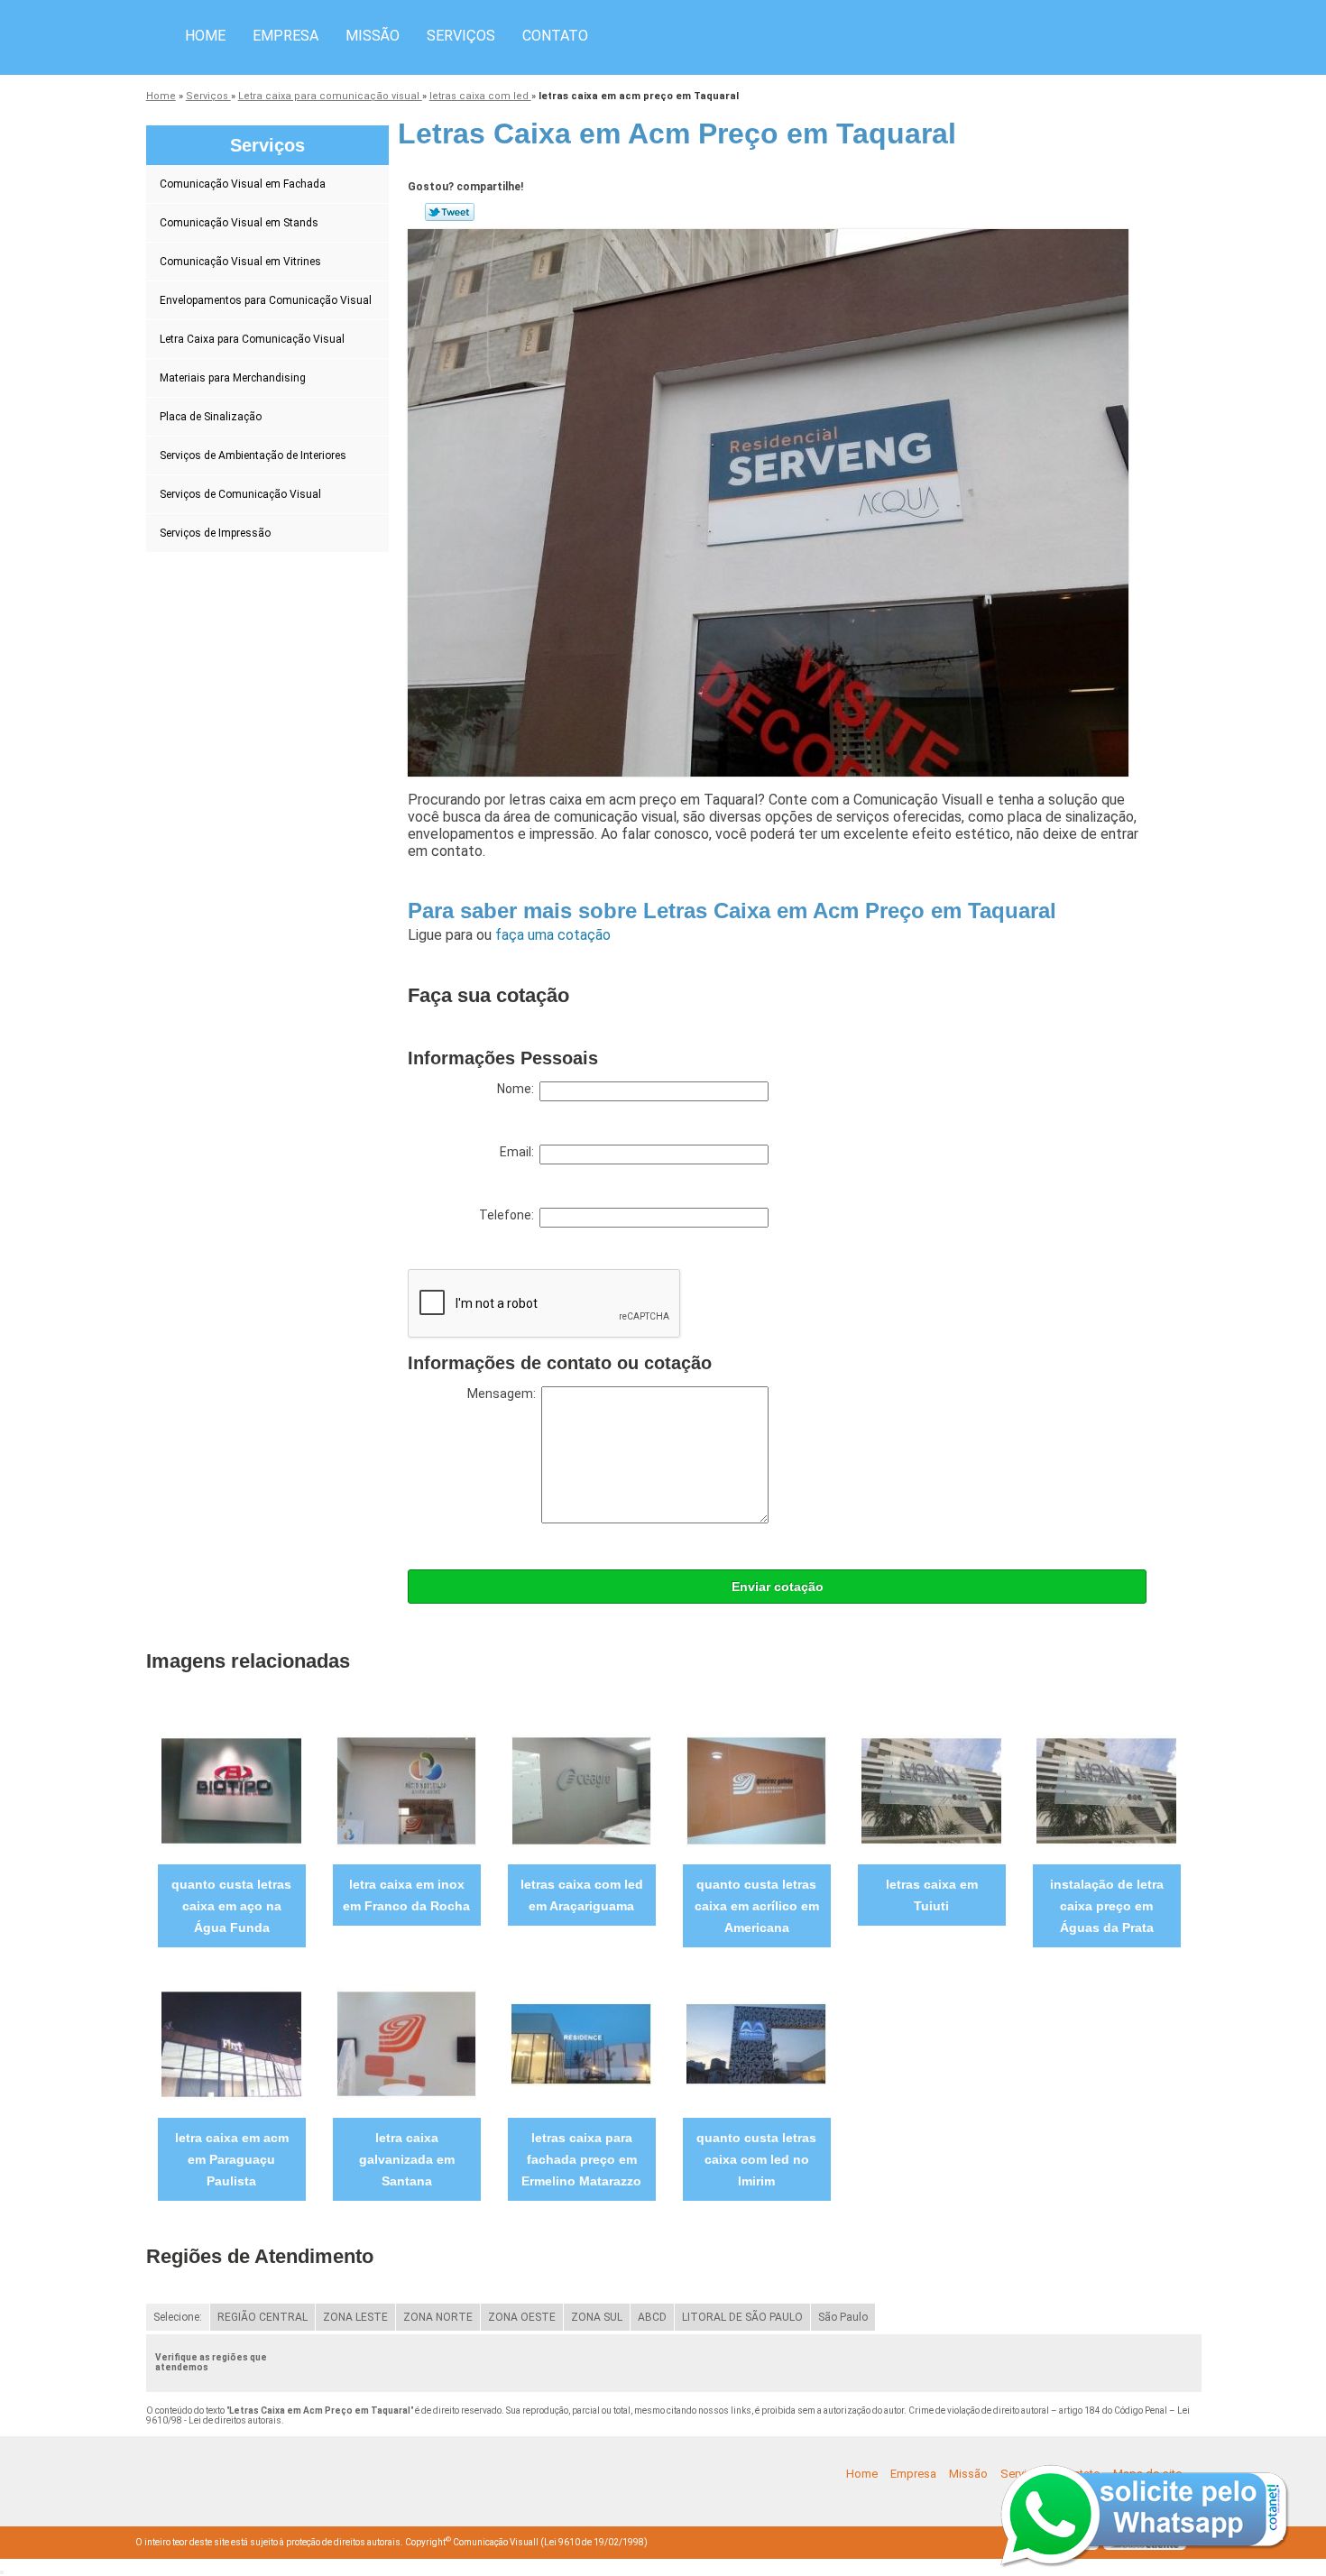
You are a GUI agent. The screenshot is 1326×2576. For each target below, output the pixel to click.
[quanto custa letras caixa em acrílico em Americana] (756, 1790)
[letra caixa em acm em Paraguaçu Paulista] (231, 2043)
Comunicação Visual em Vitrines (240, 262)
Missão (373, 36)
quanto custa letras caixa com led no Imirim (756, 2159)
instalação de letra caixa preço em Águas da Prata (1107, 1906)
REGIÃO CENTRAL (262, 2317)
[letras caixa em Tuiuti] (931, 1790)
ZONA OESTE (522, 2317)
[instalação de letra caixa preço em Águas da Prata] (1106, 1790)
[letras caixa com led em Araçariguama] (581, 1790)
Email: (520, 1152)
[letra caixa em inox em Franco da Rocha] (406, 1790)
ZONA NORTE (438, 2317)
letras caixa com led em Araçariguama (582, 1895)
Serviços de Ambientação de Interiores (253, 455)
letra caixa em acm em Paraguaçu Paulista (232, 2159)
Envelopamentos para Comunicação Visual (266, 300)
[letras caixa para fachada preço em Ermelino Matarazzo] (581, 2043)
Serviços (461, 36)
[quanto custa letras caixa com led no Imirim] (756, 2043)
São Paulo (843, 2317)
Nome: (518, 1089)
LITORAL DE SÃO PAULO (742, 2317)
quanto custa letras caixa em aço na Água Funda (231, 1906)
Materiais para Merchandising (233, 378)
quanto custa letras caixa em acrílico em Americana (757, 1906)
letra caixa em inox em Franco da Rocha (406, 1895)
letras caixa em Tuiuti (932, 1895)
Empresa (285, 36)
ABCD (652, 2317)
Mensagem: (504, 1394)
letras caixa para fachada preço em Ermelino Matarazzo (581, 2159)
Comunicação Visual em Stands (239, 223)
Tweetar (450, 212)
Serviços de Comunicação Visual (240, 494)
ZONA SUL (597, 2317)
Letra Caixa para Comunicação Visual (252, 339)
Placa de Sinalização (211, 417)
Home (205, 36)
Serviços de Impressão (215, 533)
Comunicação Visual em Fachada (243, 184)
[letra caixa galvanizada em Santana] (406, 2043)
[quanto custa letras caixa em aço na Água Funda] (231, 1790)
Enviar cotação (778, 1587)
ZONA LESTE (355, 2317)
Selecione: (178, 2317)
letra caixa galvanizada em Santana (407, 2159)
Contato (555, 36)
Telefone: (509, 1215)
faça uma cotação (553, 935)
